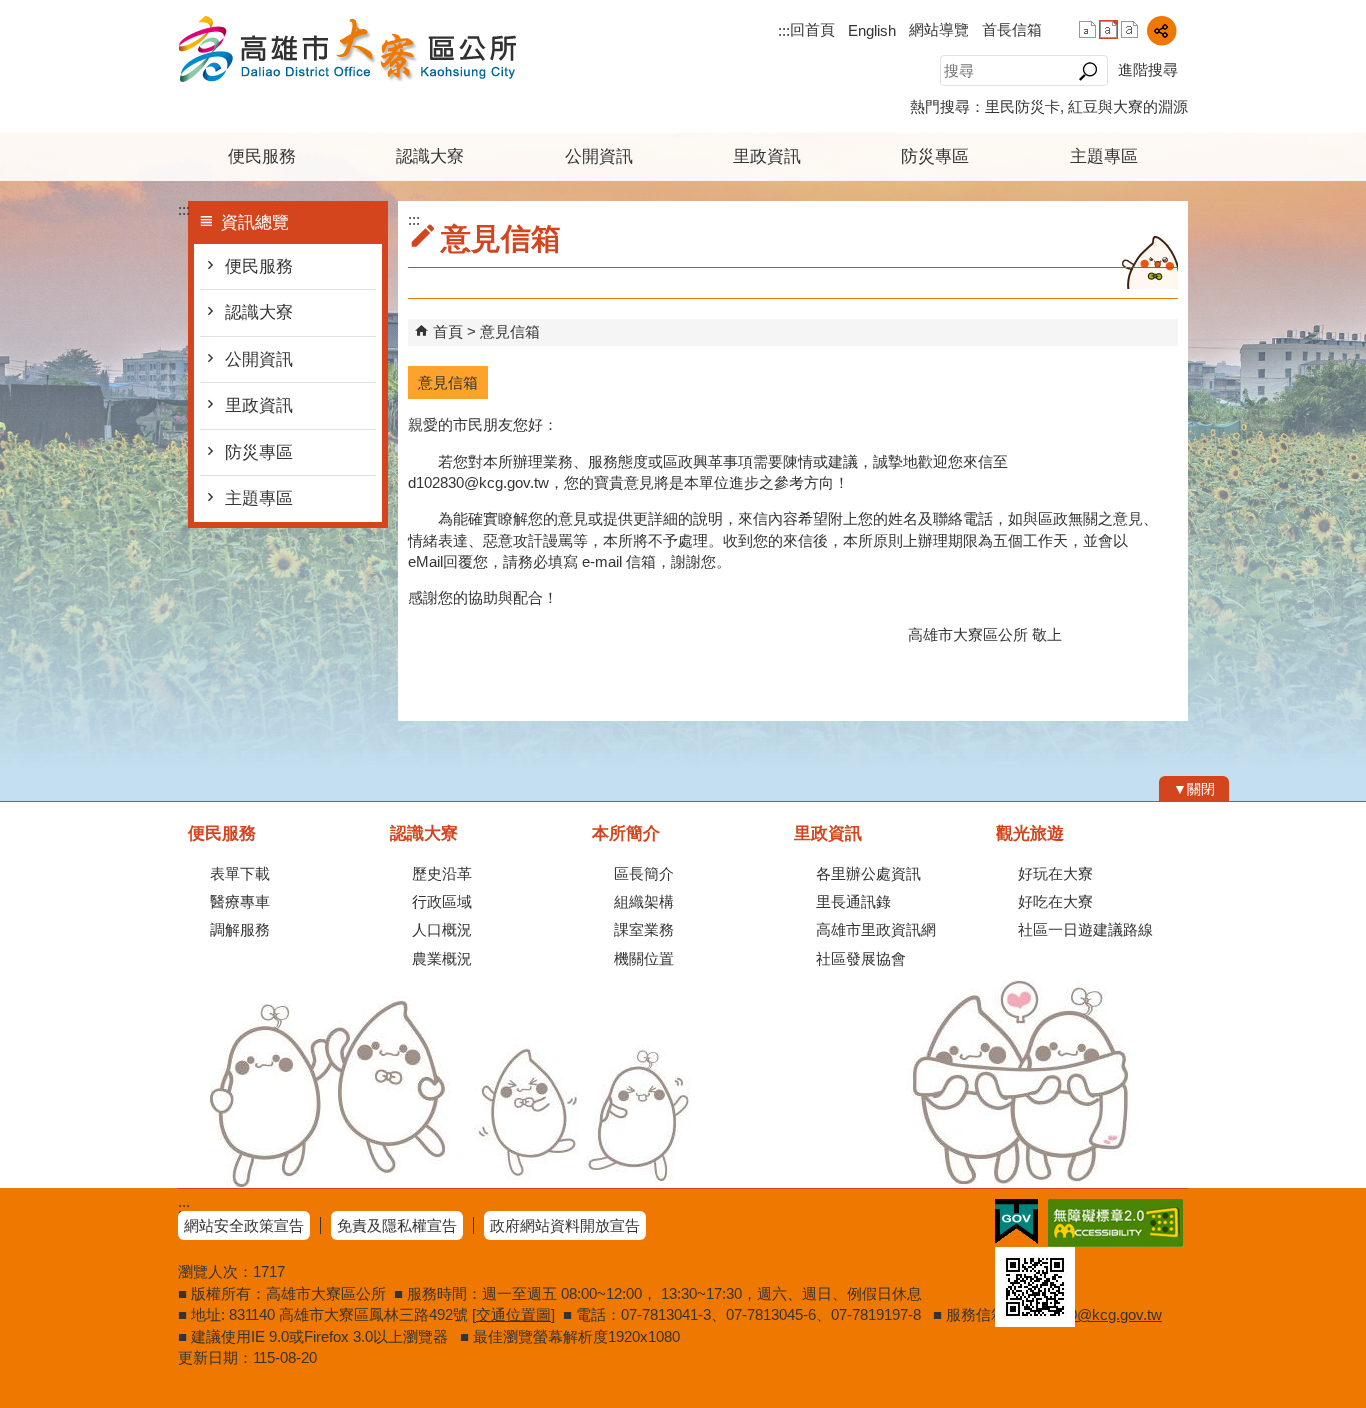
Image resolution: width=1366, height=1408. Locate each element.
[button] (1087, 71)
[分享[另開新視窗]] (1161, 30)
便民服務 (262, 156)
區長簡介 (644, 873)
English (872, 30)
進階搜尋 (1148, 69)
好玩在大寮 (1055, 873)
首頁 (448, 331)
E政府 (1016, 1221)
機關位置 (644, 958)
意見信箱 (510, 331)
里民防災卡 (1022, 106)
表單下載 (240, 873)
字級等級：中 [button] (1108, 29)
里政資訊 (767, 156)
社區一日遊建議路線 (1085, 929)
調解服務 (240, 929)
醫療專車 (240, 901)
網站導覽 (939, 29)
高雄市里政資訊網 (876, 929)
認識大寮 (430, 156)
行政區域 (442, 901)
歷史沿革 (442, 873)
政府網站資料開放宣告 (565, 1225)
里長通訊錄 (853, 901)
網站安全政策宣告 (244, 1225)
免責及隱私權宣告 (397, 1225)
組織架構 (644, 901)
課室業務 (644, 929)
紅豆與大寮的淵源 (1128, 106)
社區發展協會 (861, 958)
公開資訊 (599, 156)
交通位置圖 (513, 1314)
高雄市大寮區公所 (347, 48)
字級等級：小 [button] (1087, 29)
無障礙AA (1115, 1223)
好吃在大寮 (1055, 901)
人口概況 (442, 929)
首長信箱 (1012, 29)
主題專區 (1104, 156)
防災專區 (935, 156)
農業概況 (442, 958)
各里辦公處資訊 (868, 873)
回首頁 (812, 29)
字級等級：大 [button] (1129, 29)
